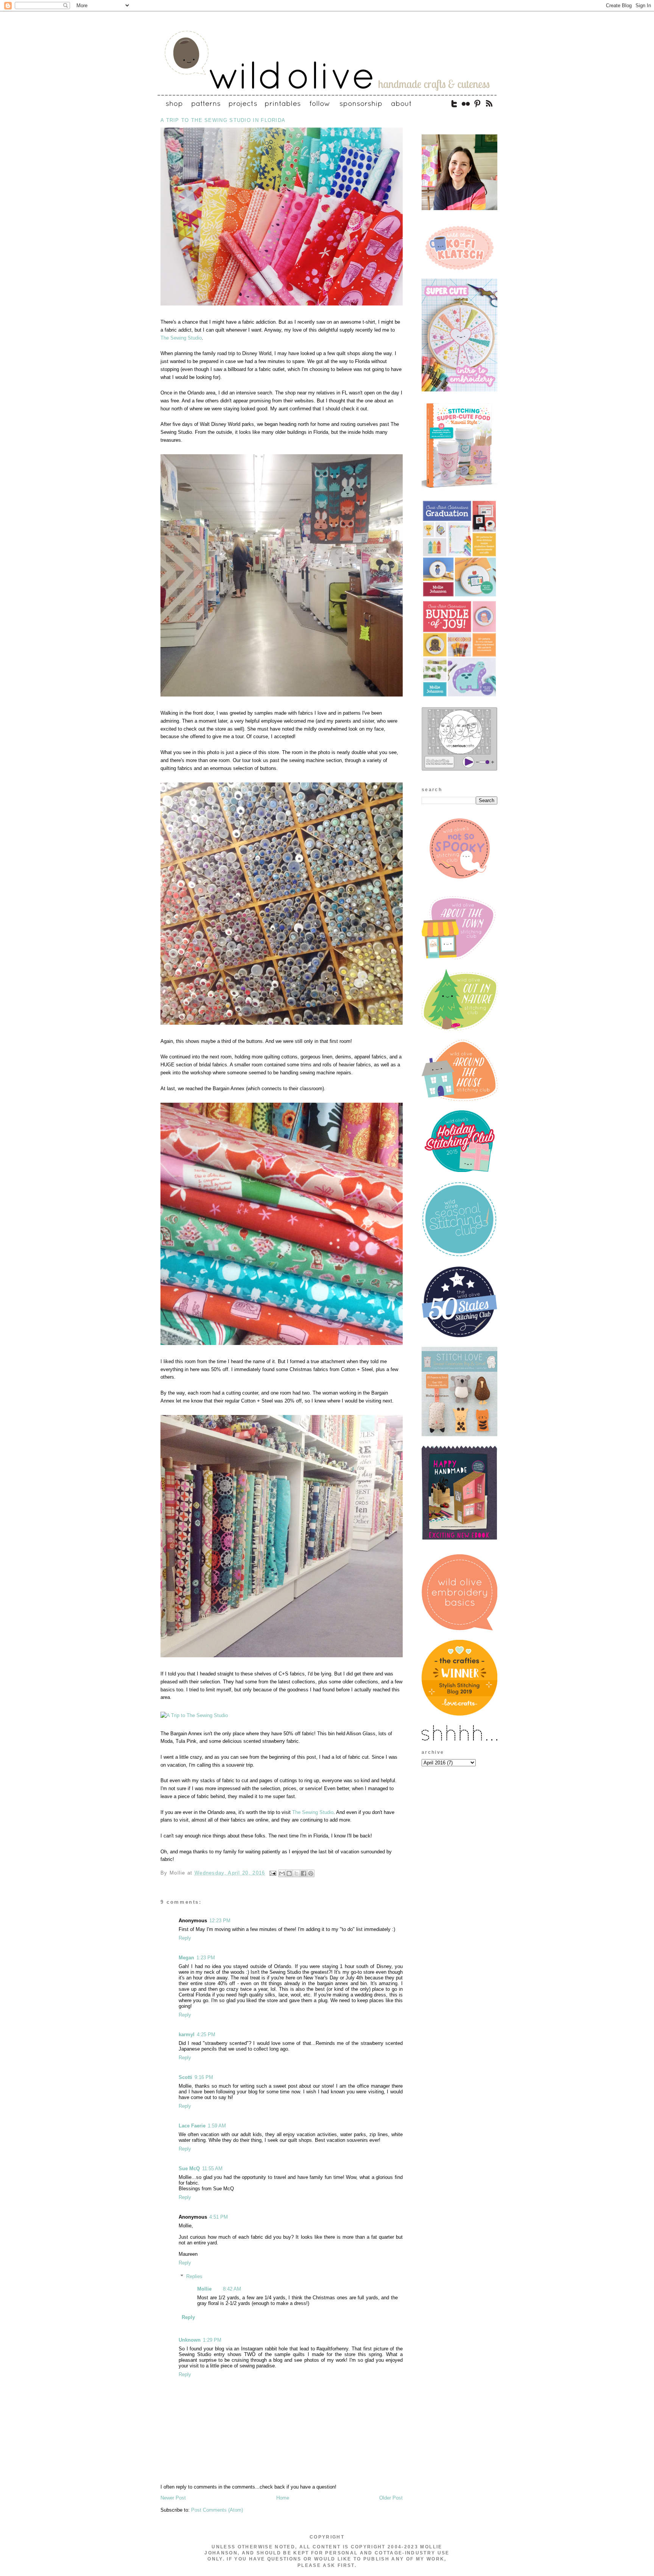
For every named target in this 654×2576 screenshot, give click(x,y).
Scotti (185, 2077)
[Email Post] (273, 1873)
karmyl (187, 2034)
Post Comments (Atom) (217, 2510)
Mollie (204, 2289)
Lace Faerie (192, 2126)
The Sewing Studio (181, 338)
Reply (185, 1938)
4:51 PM (219, 2217)
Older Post (391, 2498)
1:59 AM (217, 2126)
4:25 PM (206, 2034)
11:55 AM (212, 2168)
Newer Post (173, 2498)
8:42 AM (232, 2289)
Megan (186, 1958)
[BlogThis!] (289, 1873)
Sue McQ (189, 2168)
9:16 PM (204, 2077)
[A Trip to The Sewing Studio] (282, 306)
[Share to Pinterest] (311, 1873)
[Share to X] (296, 1873)
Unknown (190, 2340)
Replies (194, 2276)
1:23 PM (206, 1958)
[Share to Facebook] (304, 1873)
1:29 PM (212, 2340)
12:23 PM (220, 1921)
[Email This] (282, 1873)
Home (283, 2498)
